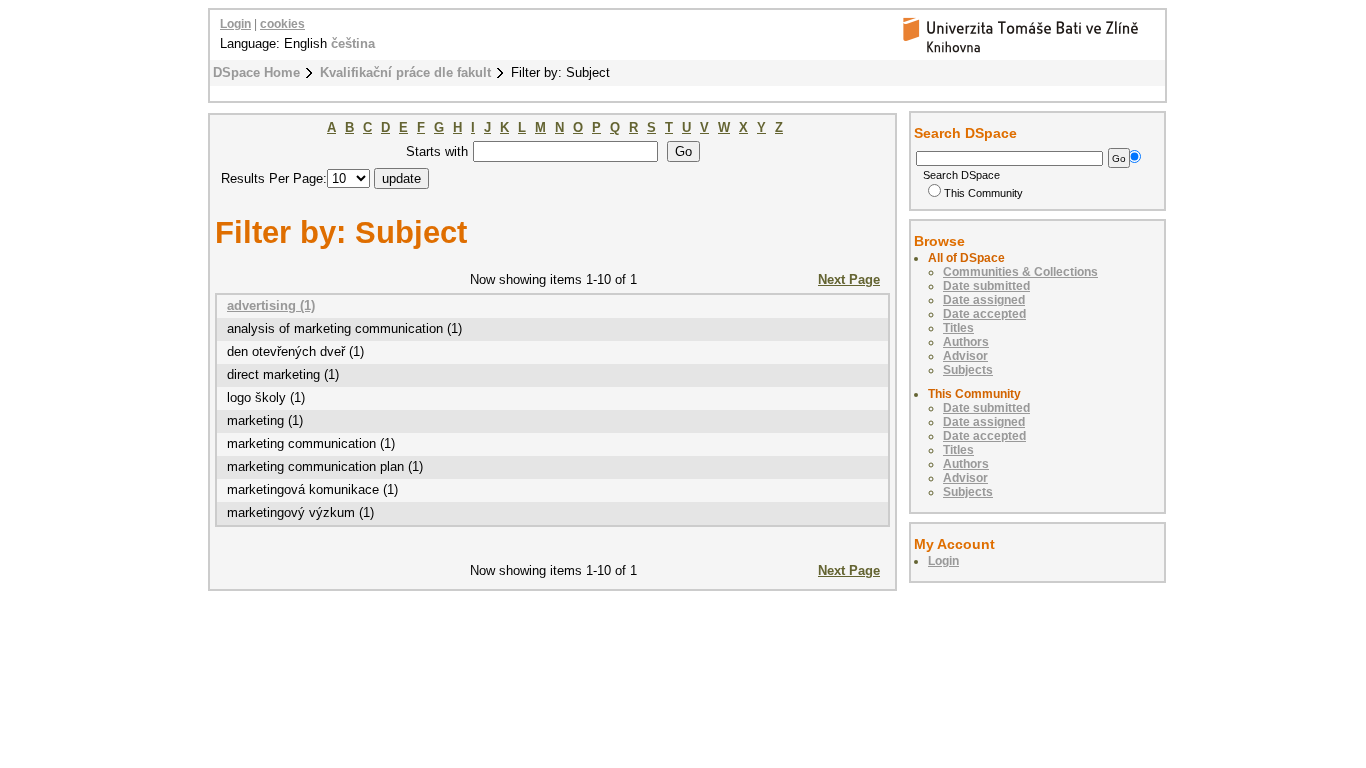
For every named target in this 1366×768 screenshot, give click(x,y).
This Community (983, 193)
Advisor (965, 356)
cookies (282, 24)
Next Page (849, 279)
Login (235, 24)
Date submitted (986, 286)
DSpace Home (256, 72)
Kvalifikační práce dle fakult (405, 72)
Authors (966, 342)
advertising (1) (271, 305)
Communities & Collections (1020, 272)
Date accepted (984, 314)
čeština (353, 43)
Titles (958, 328)
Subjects (968, 370)
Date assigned (984, 300)
